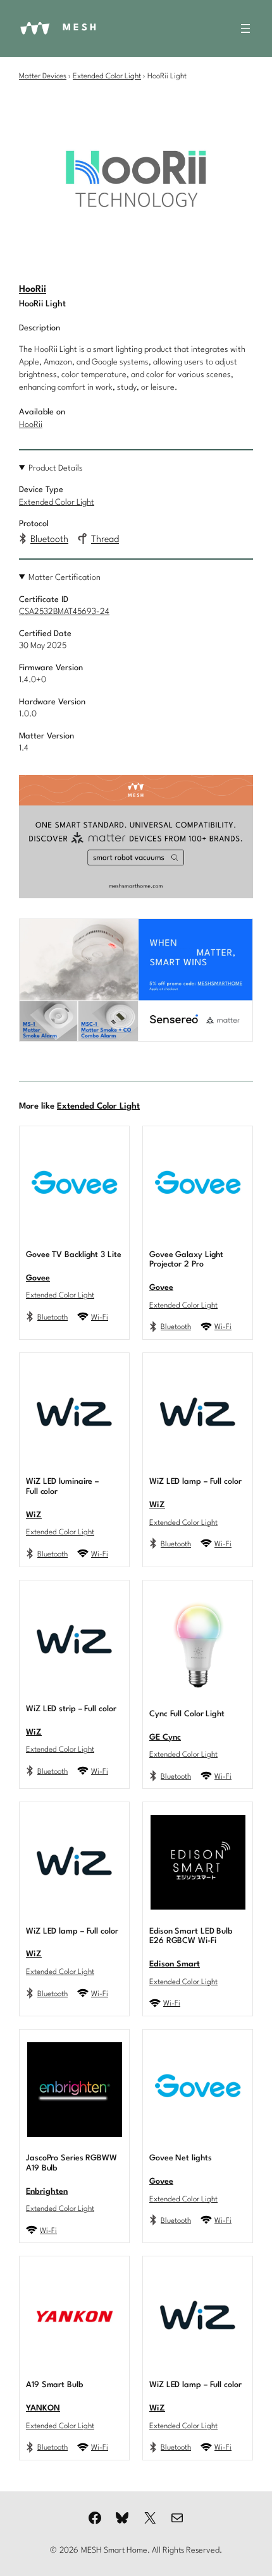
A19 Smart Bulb (54, 2385)
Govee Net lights (180, 2158)
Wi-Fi (100, 1318)
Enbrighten (47, 2192)
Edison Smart (175, 1964)
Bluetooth (49, 540)
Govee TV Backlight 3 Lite (74, 1255)
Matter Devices (43, 76)
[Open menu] (245, 28)
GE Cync (165, 1737)
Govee (38, 1278)
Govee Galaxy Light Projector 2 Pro (186, 1260)
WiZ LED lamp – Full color (195, 1482)
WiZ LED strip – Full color (71, 1709)
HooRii (33, 290)
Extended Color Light (107, 76)
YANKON (43, 2408)
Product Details (56, 468)
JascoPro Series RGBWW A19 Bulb (71, 2163)
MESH (81, 28)
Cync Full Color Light (187, 1714)
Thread (105, 540)
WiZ (34, 1515)
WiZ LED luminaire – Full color (62, 1487)
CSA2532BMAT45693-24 (64, 612)
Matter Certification (65, 578)
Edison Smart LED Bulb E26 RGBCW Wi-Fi (191, 1936)
